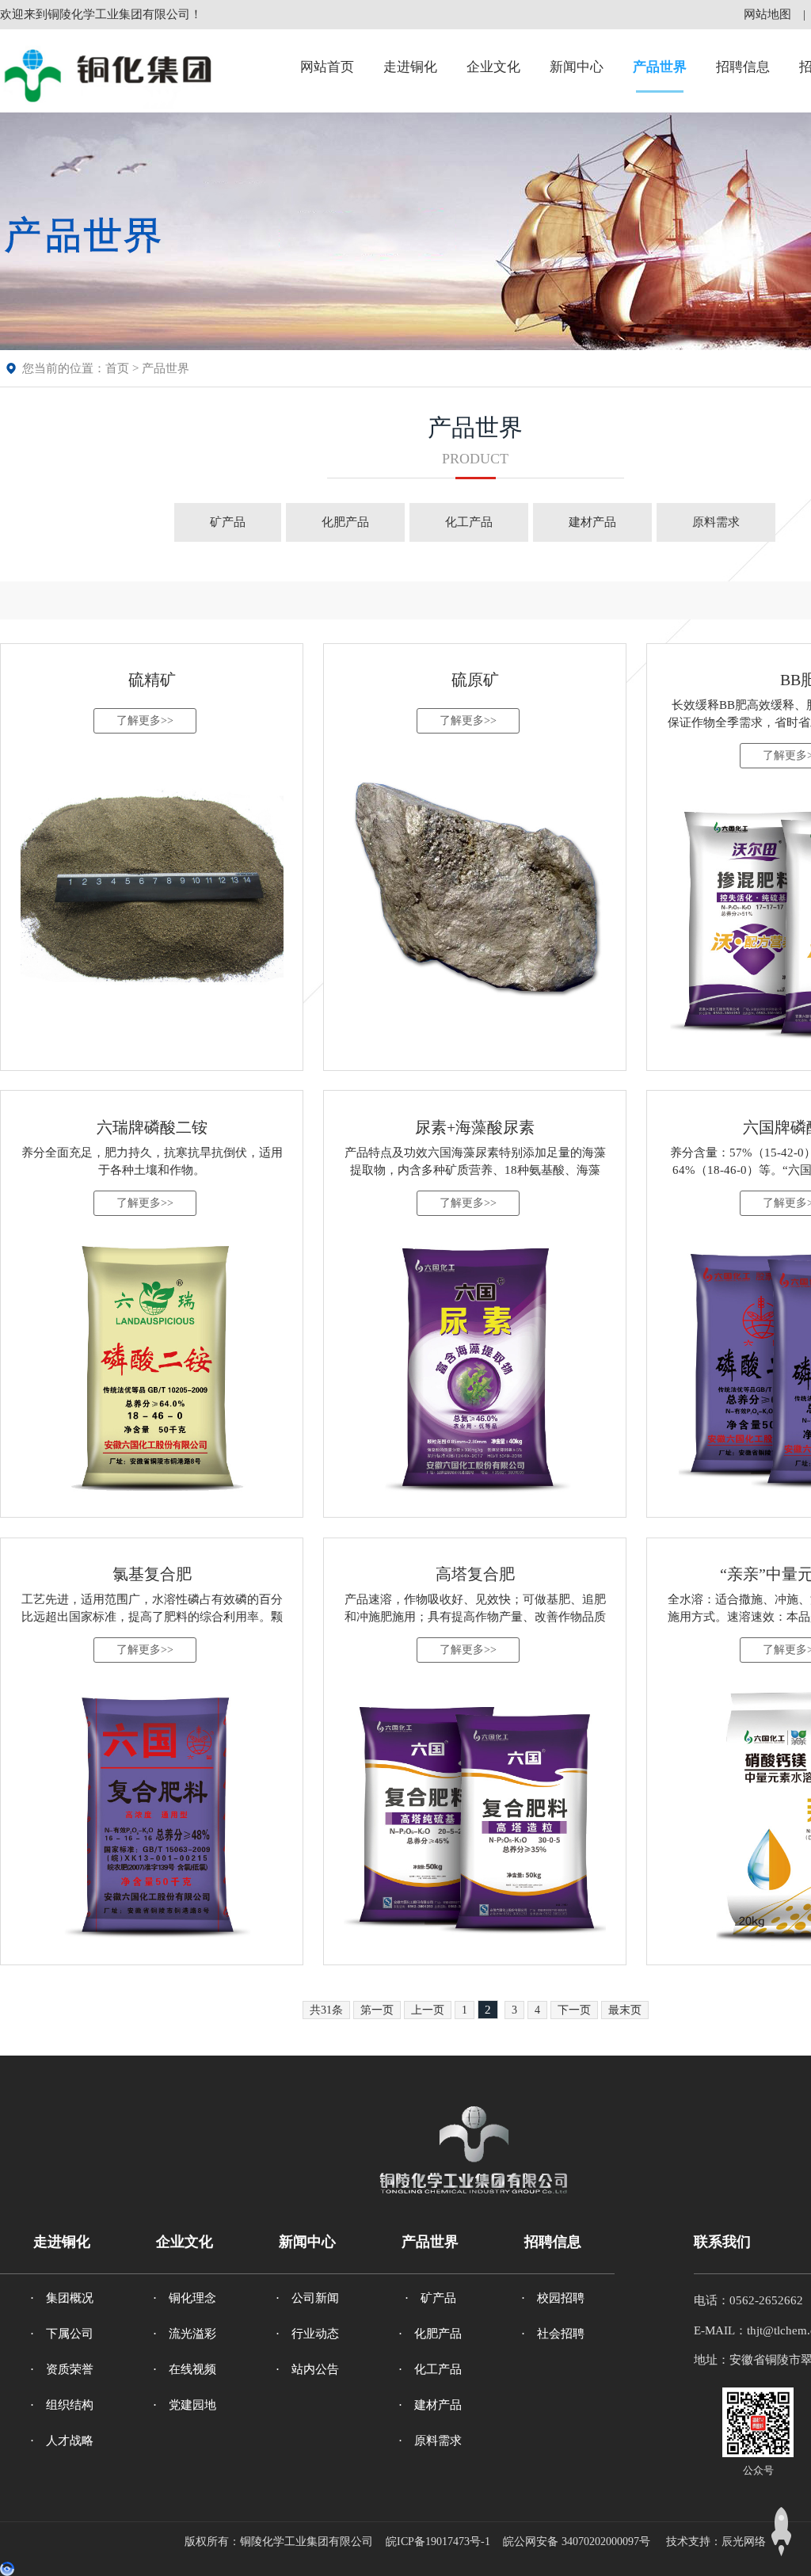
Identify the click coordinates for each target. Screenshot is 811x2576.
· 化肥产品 (430, 2334)
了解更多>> (145, 720)
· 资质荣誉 (62, 2369)
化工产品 (469, 522)
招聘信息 (743, 67)
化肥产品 (345, 522)
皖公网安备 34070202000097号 (577, 2542)
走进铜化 (410, 67)
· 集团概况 (62, 2298)
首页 (117, 368)
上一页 (428, 2010)
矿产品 (228, 522)
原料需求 (716, 522)
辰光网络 (744, 2542)
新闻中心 (577, 67)
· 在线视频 (185, 2369)
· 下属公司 (62, 2334)
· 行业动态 (307, 2334)
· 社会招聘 (553, 2334)
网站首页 (327, 67)
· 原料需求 (430, 2441)
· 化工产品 (430, 2369)
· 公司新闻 (307, 2298)
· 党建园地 (185, 2405)
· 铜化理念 (185, 2298)
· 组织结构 (62, 2405)
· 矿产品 (430, 2298)
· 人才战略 (62, 2441)
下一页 (574, 2010)
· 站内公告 (307, 2369)
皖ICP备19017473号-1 (438, 2542)
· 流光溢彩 (185, 2334)
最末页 (625, 2010)
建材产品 (592, 522)
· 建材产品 (430, 2405)
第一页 (377, 2010)
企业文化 (493, 67)
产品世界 (660, 67)
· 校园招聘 (553, 2298)
